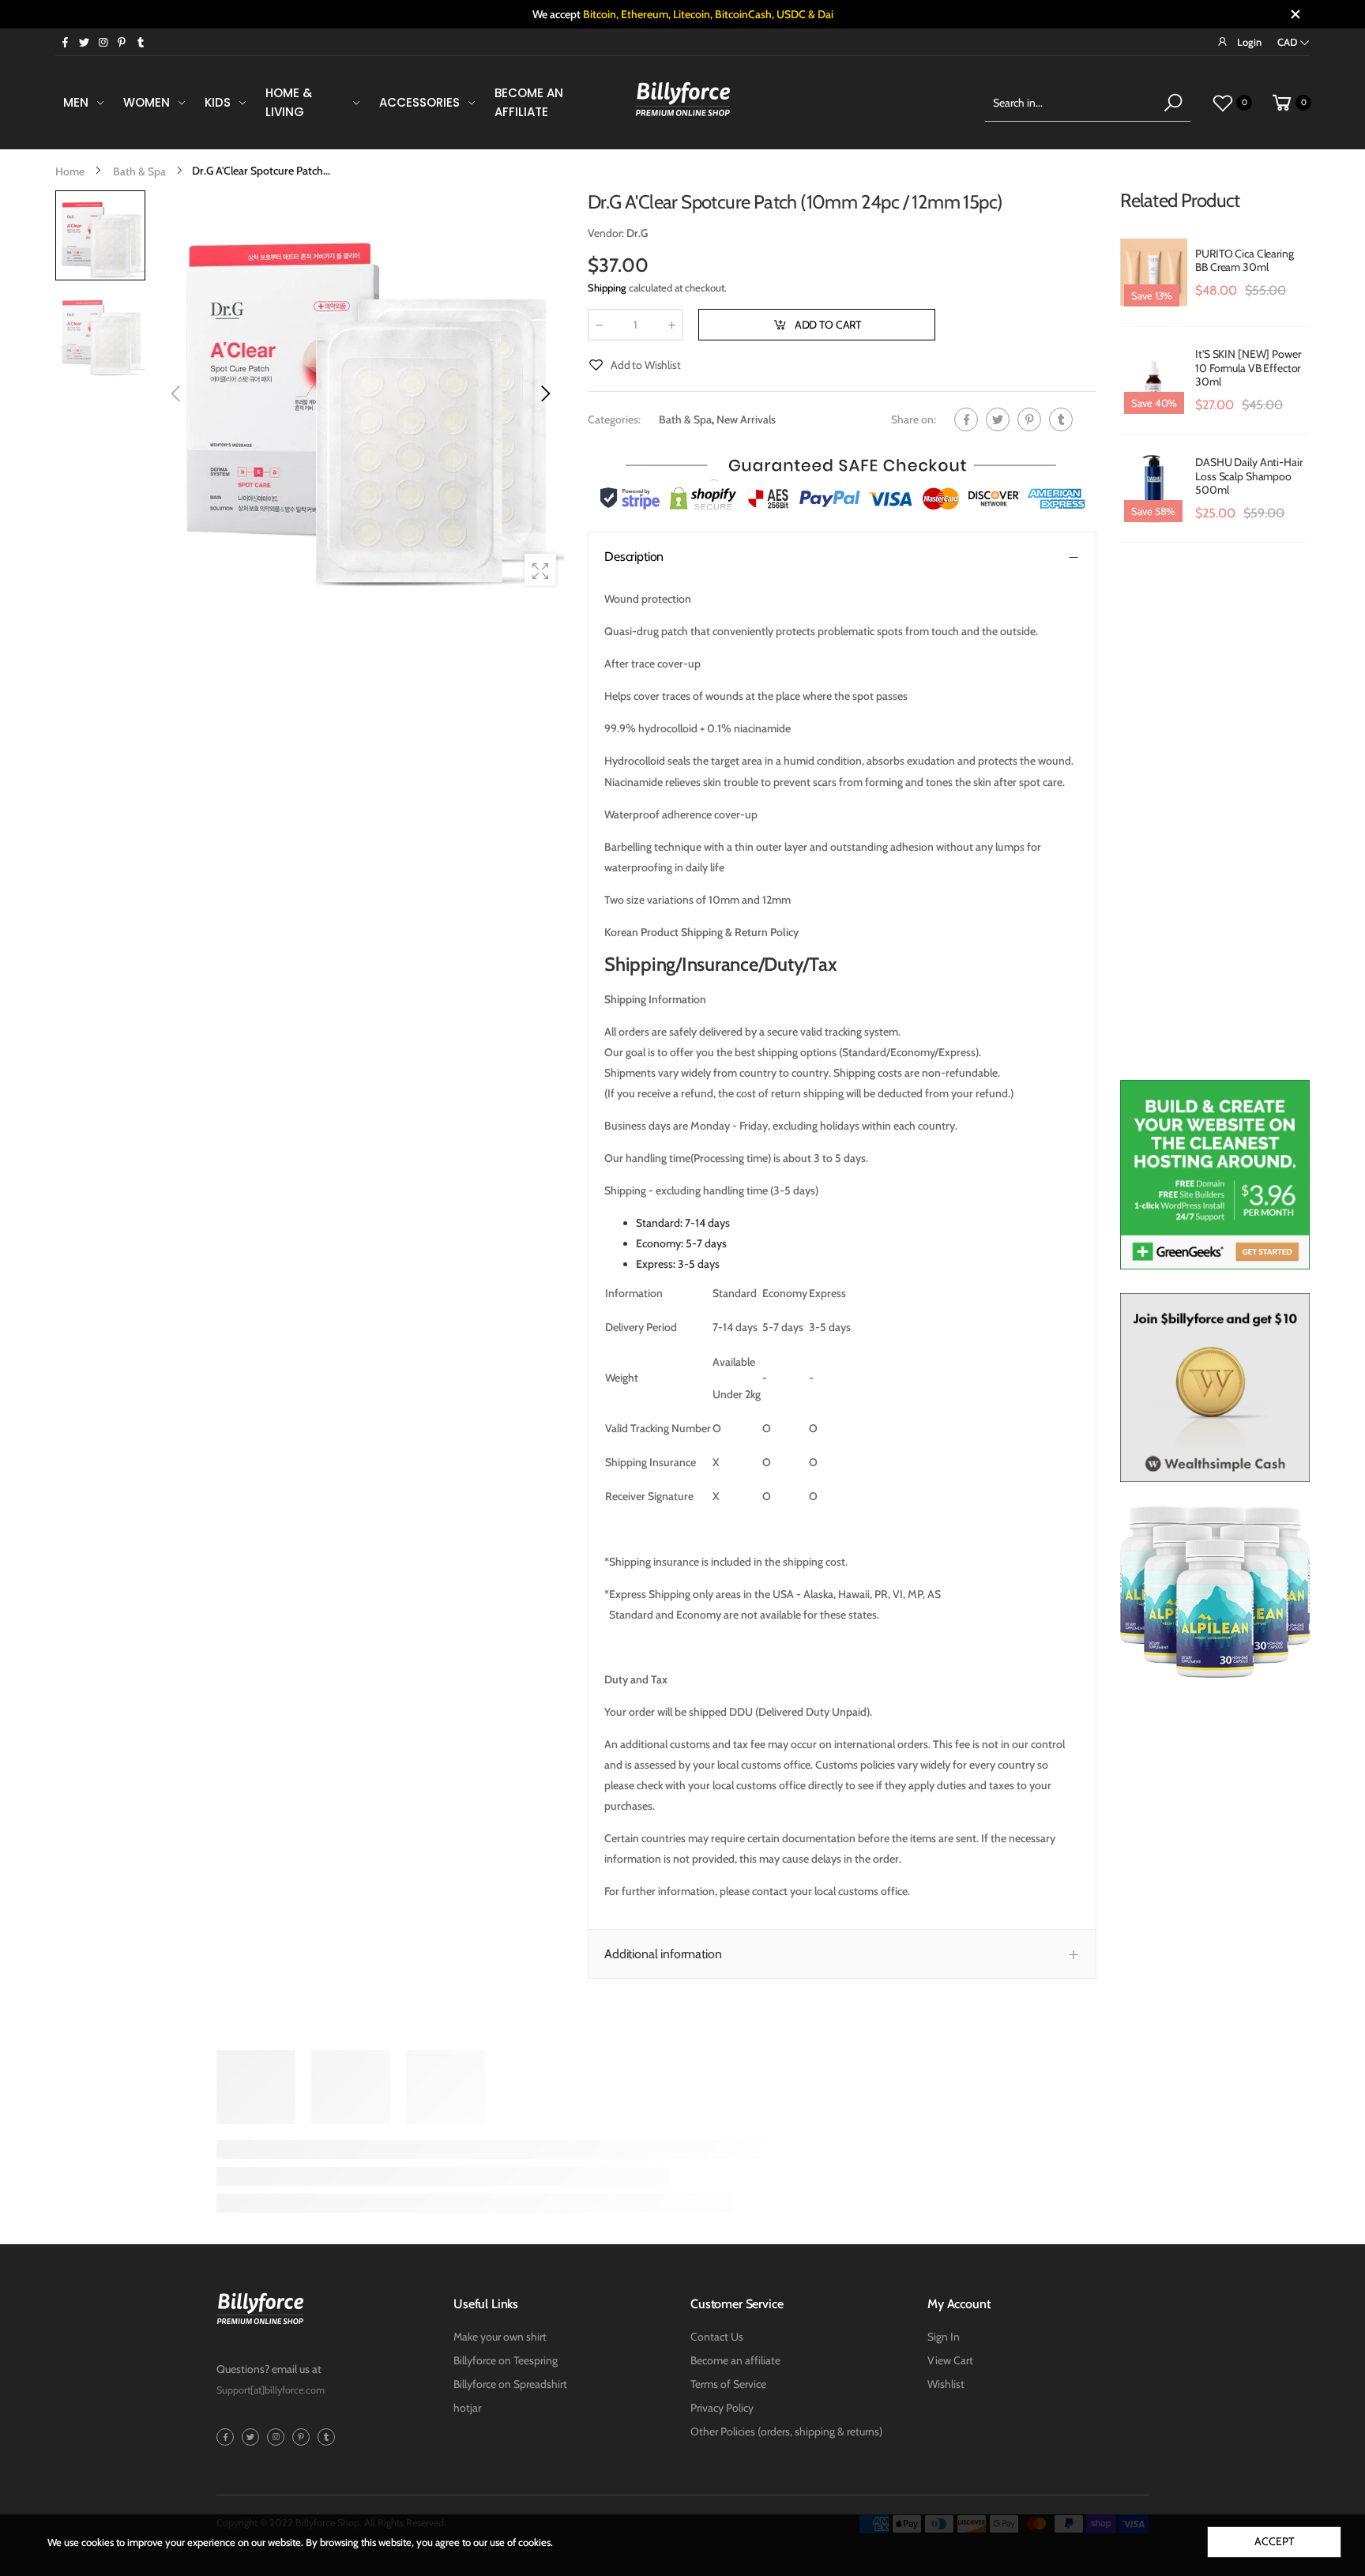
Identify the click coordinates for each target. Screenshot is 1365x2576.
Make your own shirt (500, 2337)
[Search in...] (1173, 103)
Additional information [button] (663, 1954)
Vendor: (607, 233)
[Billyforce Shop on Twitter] (84, 42)
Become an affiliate (735, 2360)
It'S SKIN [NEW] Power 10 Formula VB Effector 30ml (1248, 368)
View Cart (950, 2360)
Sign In (944, 2337)
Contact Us (717, 2337)
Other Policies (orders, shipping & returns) (786, 2431)
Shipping (607, 288)
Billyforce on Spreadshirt (510, 2384)
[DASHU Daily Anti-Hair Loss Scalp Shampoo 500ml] (1154, 488)
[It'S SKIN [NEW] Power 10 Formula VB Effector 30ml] (1154, 381)
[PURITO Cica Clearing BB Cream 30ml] (1154, 273)
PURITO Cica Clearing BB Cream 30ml (1244, 261)
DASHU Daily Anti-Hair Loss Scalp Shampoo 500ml (1248, 476)
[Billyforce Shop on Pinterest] (122, 42)
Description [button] (634, 557)
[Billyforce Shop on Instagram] (103, 42)
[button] (544, 393)
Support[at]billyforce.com (271, 2390)
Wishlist (946, 2384)
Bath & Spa (685, 419)
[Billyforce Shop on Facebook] (65, 42)
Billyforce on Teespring (506, 2360)
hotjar (467, 2408)
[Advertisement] (1215, 819)
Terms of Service (728, 2384)
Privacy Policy (722, 2408)
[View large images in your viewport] (540, 570)
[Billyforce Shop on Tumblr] (141, 42)
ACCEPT (1274, 2541)
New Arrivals (746, 419)
